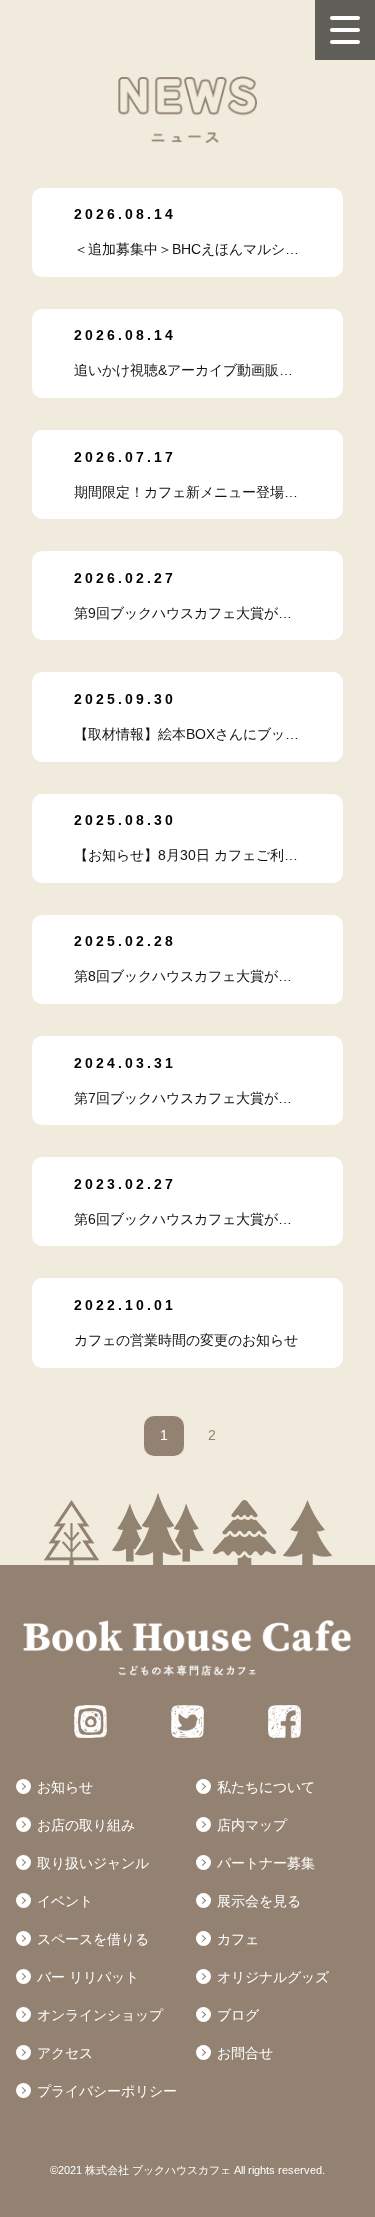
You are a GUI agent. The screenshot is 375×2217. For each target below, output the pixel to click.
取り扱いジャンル (93, 1863)
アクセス (65, 2053)
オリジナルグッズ (273, 1977)
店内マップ (252, 1825)
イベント (65, 1901)
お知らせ (65, 1787)
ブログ (238, 2015)
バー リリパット (88, 1977)
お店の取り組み (86, 1825)
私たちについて (266, 1787)
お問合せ (245, 2053)
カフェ (238, 1939)
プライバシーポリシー (107, 2091)
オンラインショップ (100, 2015)
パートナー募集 (266, 1863)
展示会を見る (259, 1901)
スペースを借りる (93, 1939)
